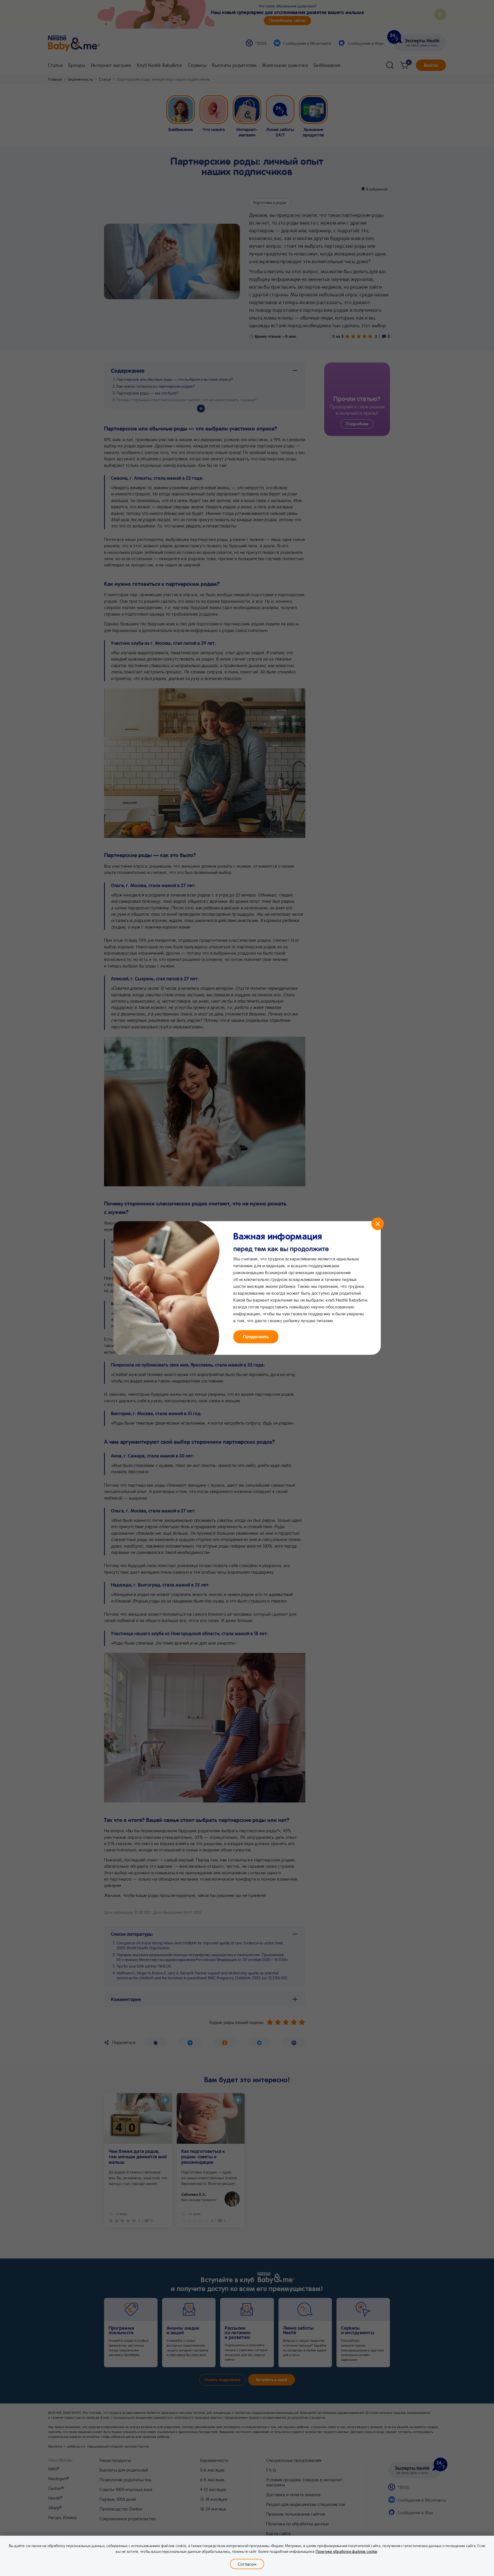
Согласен (247, 2564)
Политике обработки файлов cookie (346, 2551)
